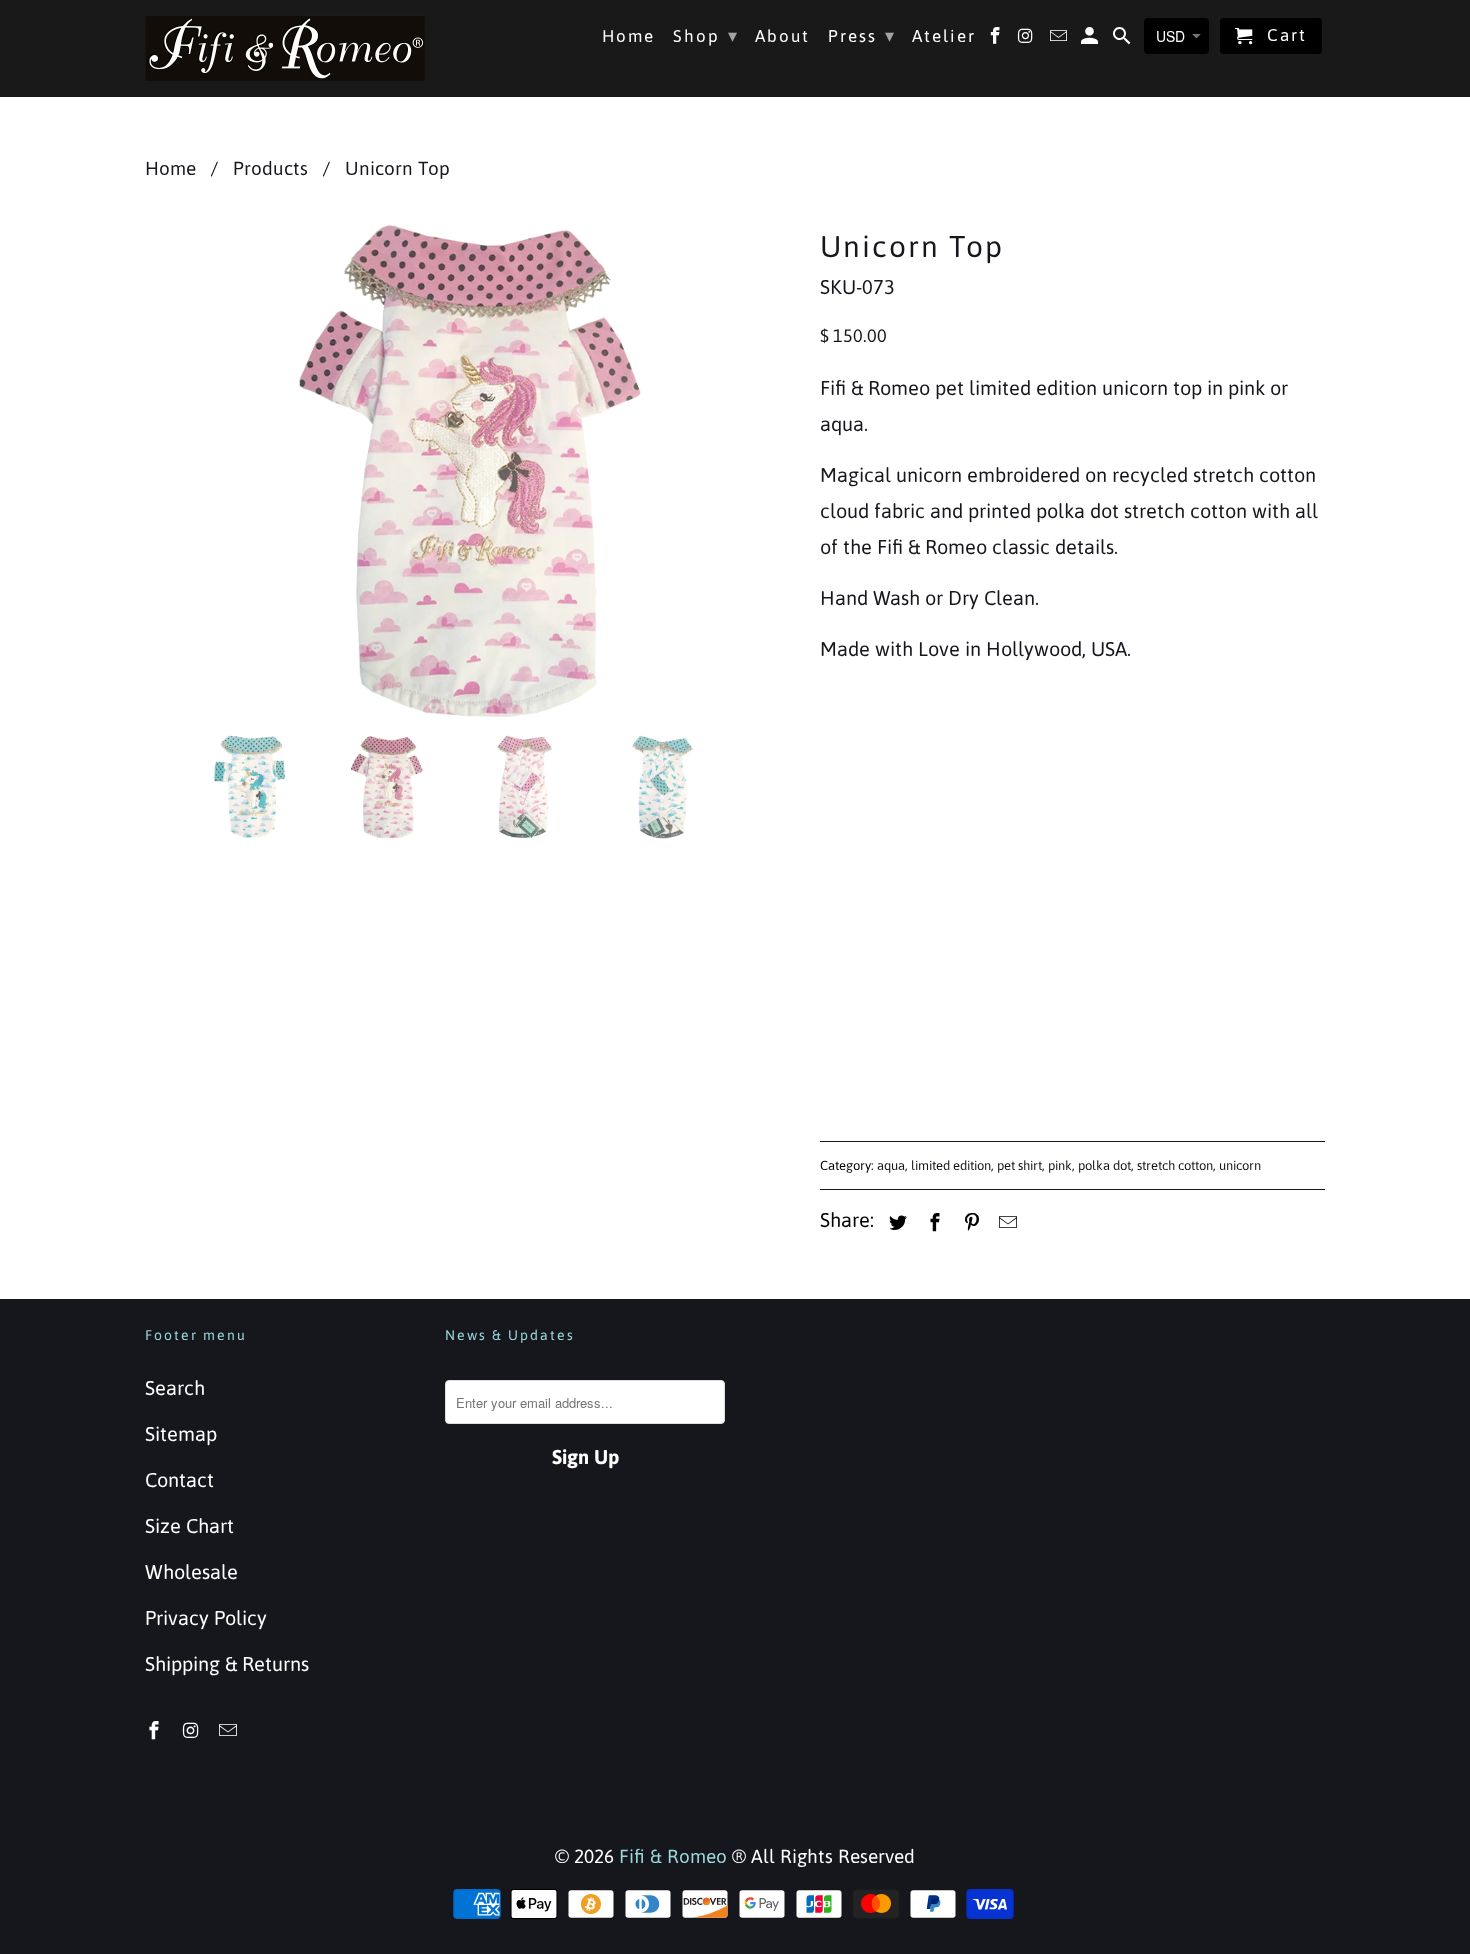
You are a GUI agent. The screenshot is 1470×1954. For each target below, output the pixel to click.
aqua (891, 1165)
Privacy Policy (206, 1617)
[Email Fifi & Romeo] (230, 1730)
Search (175, 1387)
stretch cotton (1175, 1165)
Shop (706, 35)
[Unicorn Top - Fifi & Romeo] (472, 470)
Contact (179, 1479)
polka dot (1104, 1165)
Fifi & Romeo (673, 1856)
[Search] (1123, 40)
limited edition (951, 1165)
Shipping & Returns (227, 1663)
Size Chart (189, 1525)
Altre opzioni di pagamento (1200, 1060)
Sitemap (181, 1433)
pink (1060, 1165)
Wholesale (191, 1571)
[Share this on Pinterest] (969, 1222)
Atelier (944, 36)
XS (843, 790)
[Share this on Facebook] (932, 1222)
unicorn (1240, 1165)
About (782, 36)
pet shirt (1019, 1165)
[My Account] (1091, 40)
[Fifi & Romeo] (285, 48)
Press (862, 35)
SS (901, 790)
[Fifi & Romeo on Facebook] (156, 1730)
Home (628, 36)
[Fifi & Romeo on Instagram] (193, 1730)
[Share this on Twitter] (895, 1222)
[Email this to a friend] (1005, 1222)
